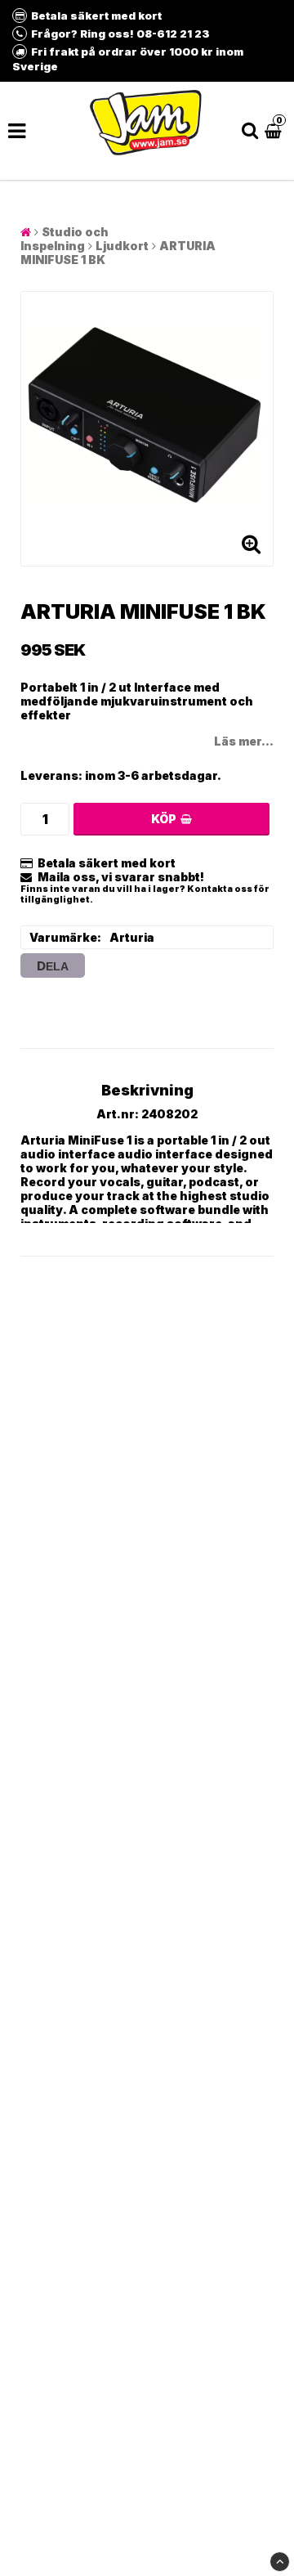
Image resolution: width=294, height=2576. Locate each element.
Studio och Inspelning (65, 239)
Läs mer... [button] (244, 741)
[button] (275, 130)
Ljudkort (122, 246)
